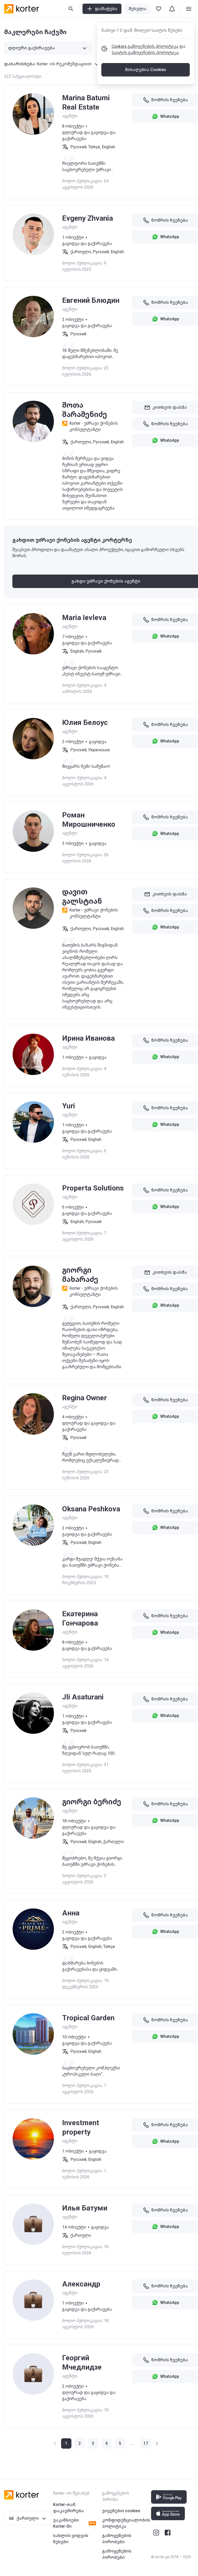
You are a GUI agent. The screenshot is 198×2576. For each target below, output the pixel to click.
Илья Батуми (85, 2208)
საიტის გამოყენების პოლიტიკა (145, 53)
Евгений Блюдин (91, 300)
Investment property (81, 2127)
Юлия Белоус (85, 722)
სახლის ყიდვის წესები (71, 2539)
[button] (80, 2443)
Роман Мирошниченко (89, 820)
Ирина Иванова (88, 1038)
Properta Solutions (93, 1188)
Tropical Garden (88, 2018)
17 (146, 2443)
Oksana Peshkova (91, 1509)
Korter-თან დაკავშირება (68, 2508)
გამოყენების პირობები (117, 2539)
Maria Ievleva (84, 618)
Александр (81, 2284)
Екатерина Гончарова (80, 1618)
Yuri (69, 1106)
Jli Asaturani (83, 1697)
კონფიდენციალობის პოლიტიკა (126, 2523)
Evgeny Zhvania (88, 218)
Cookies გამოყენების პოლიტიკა (145, 46)
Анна (71, 1913)
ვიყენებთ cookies (121, 2511)
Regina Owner (84, 1398)
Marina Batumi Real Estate (86, 102)
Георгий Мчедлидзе (82, 2362)
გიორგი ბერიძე (92, 1802)
